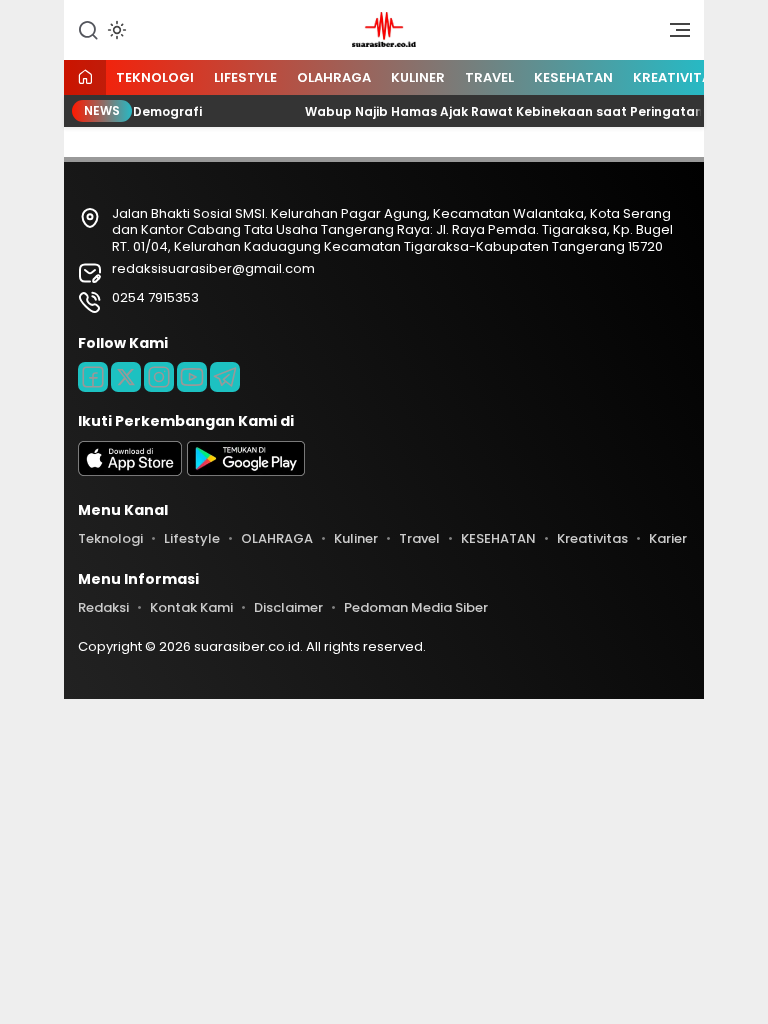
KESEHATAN (573, 77)
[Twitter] (126, 377)
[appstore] (130, 471)
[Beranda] (85, 78)
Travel (489, 77)
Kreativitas (676, 77)
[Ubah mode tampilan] (115, 30)
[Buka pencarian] (88, 29)
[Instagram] (159, 377)
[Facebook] (93, 377)
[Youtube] (192, 377)
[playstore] (246, 471)
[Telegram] (225, 377)
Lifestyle (245, 77)
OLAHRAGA (334, 77)
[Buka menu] (673, 35)
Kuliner (418, 77)
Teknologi (155, 77)
